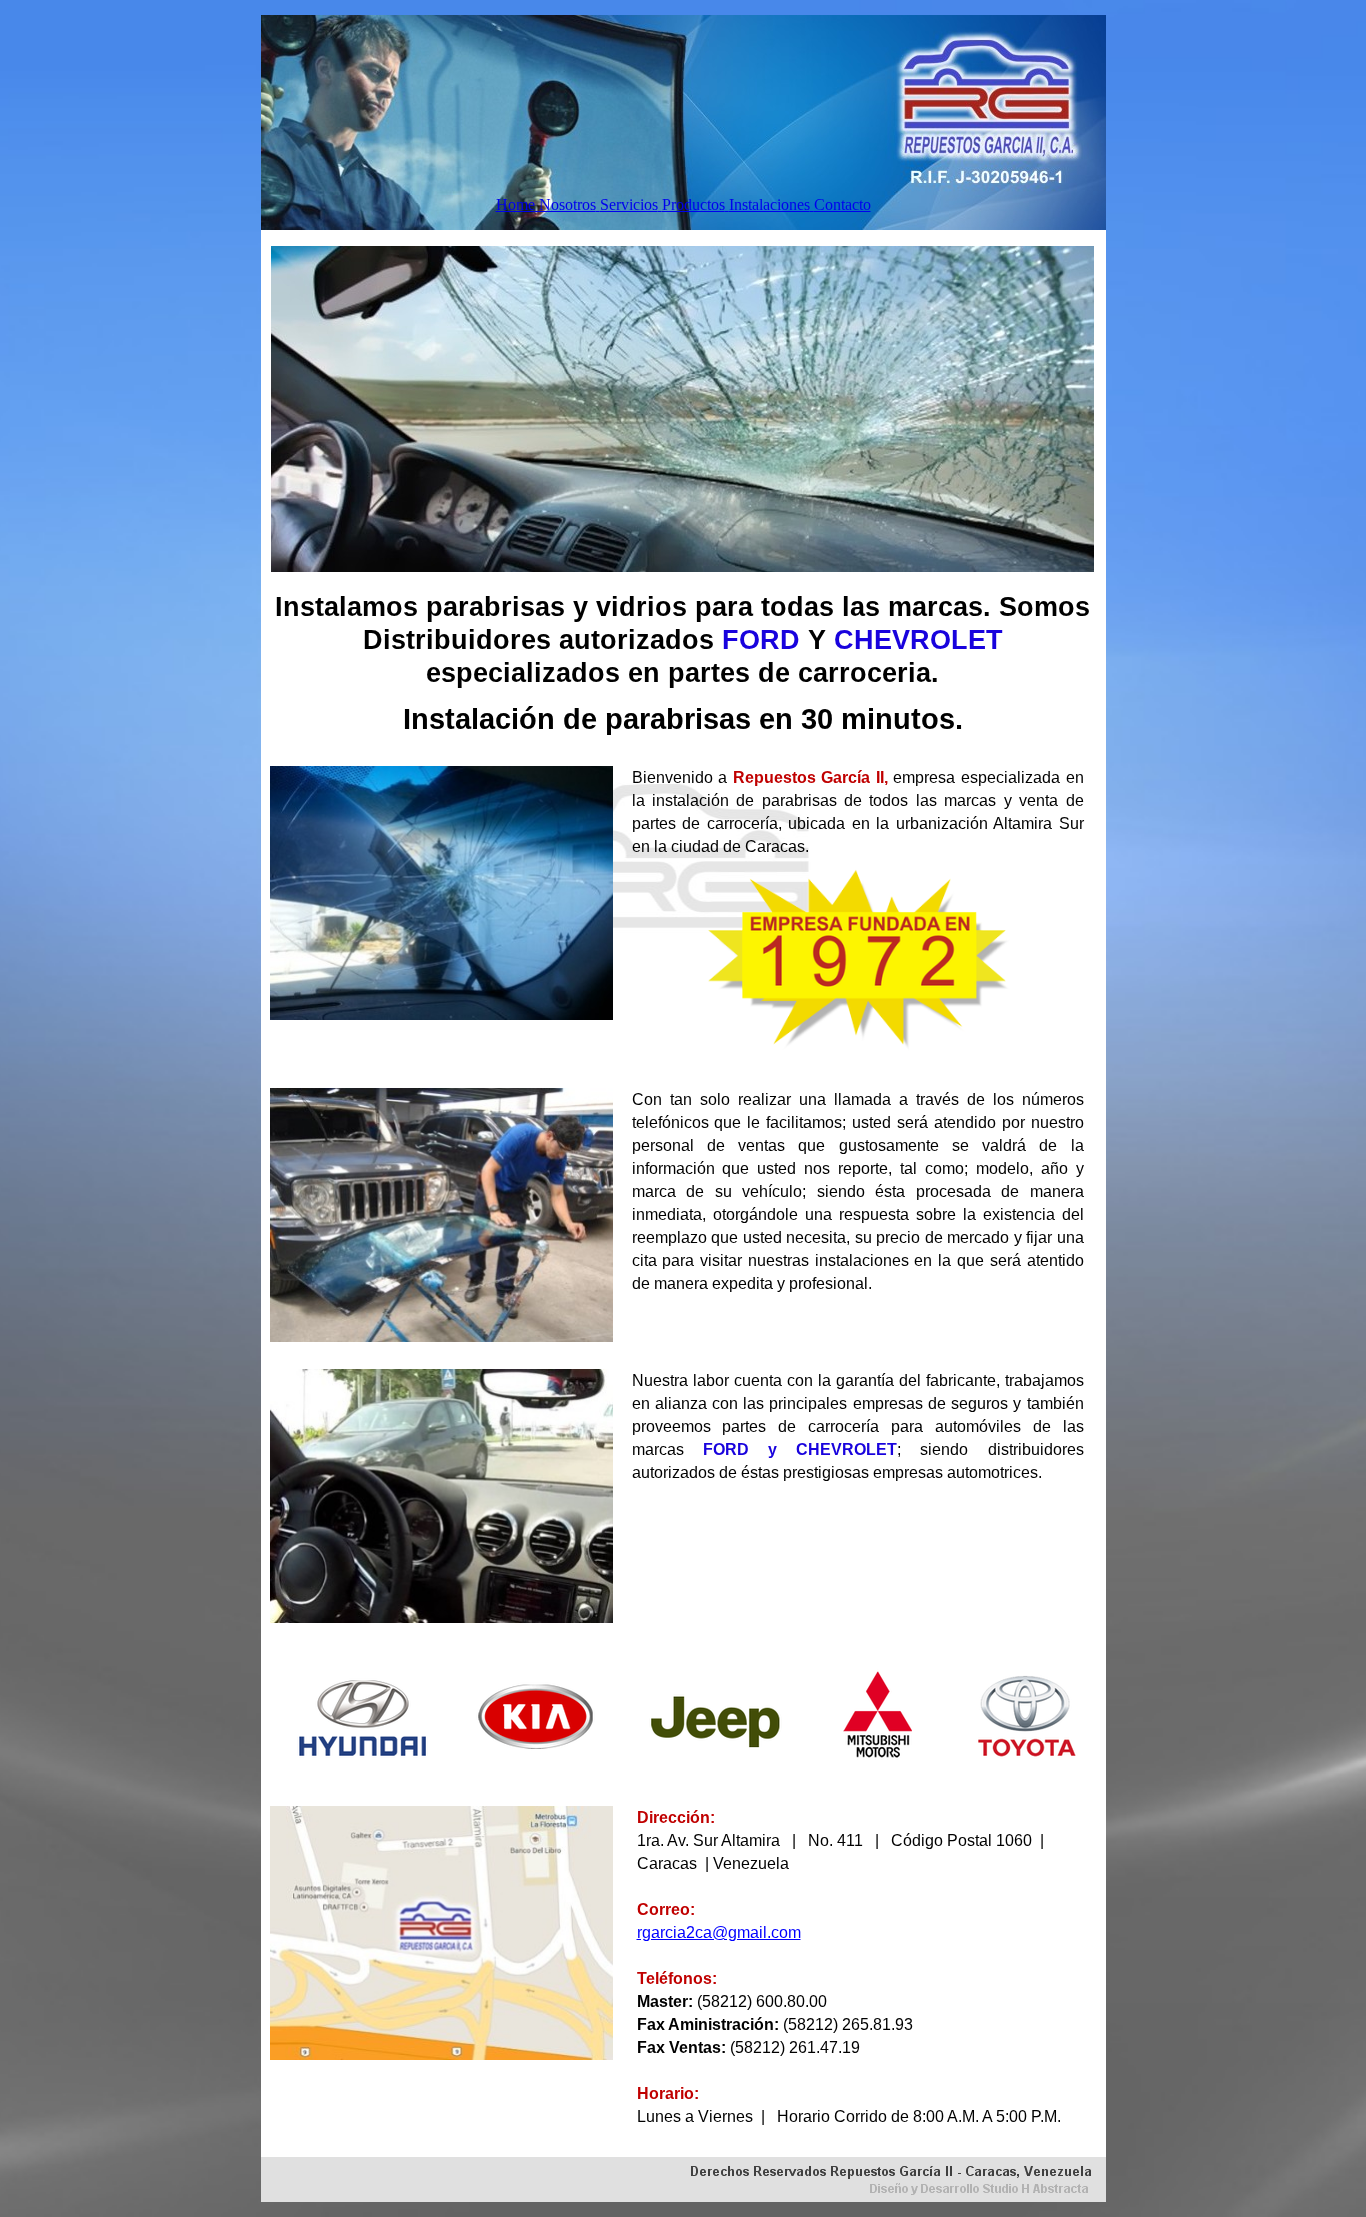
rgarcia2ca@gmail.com (719, 1932)
